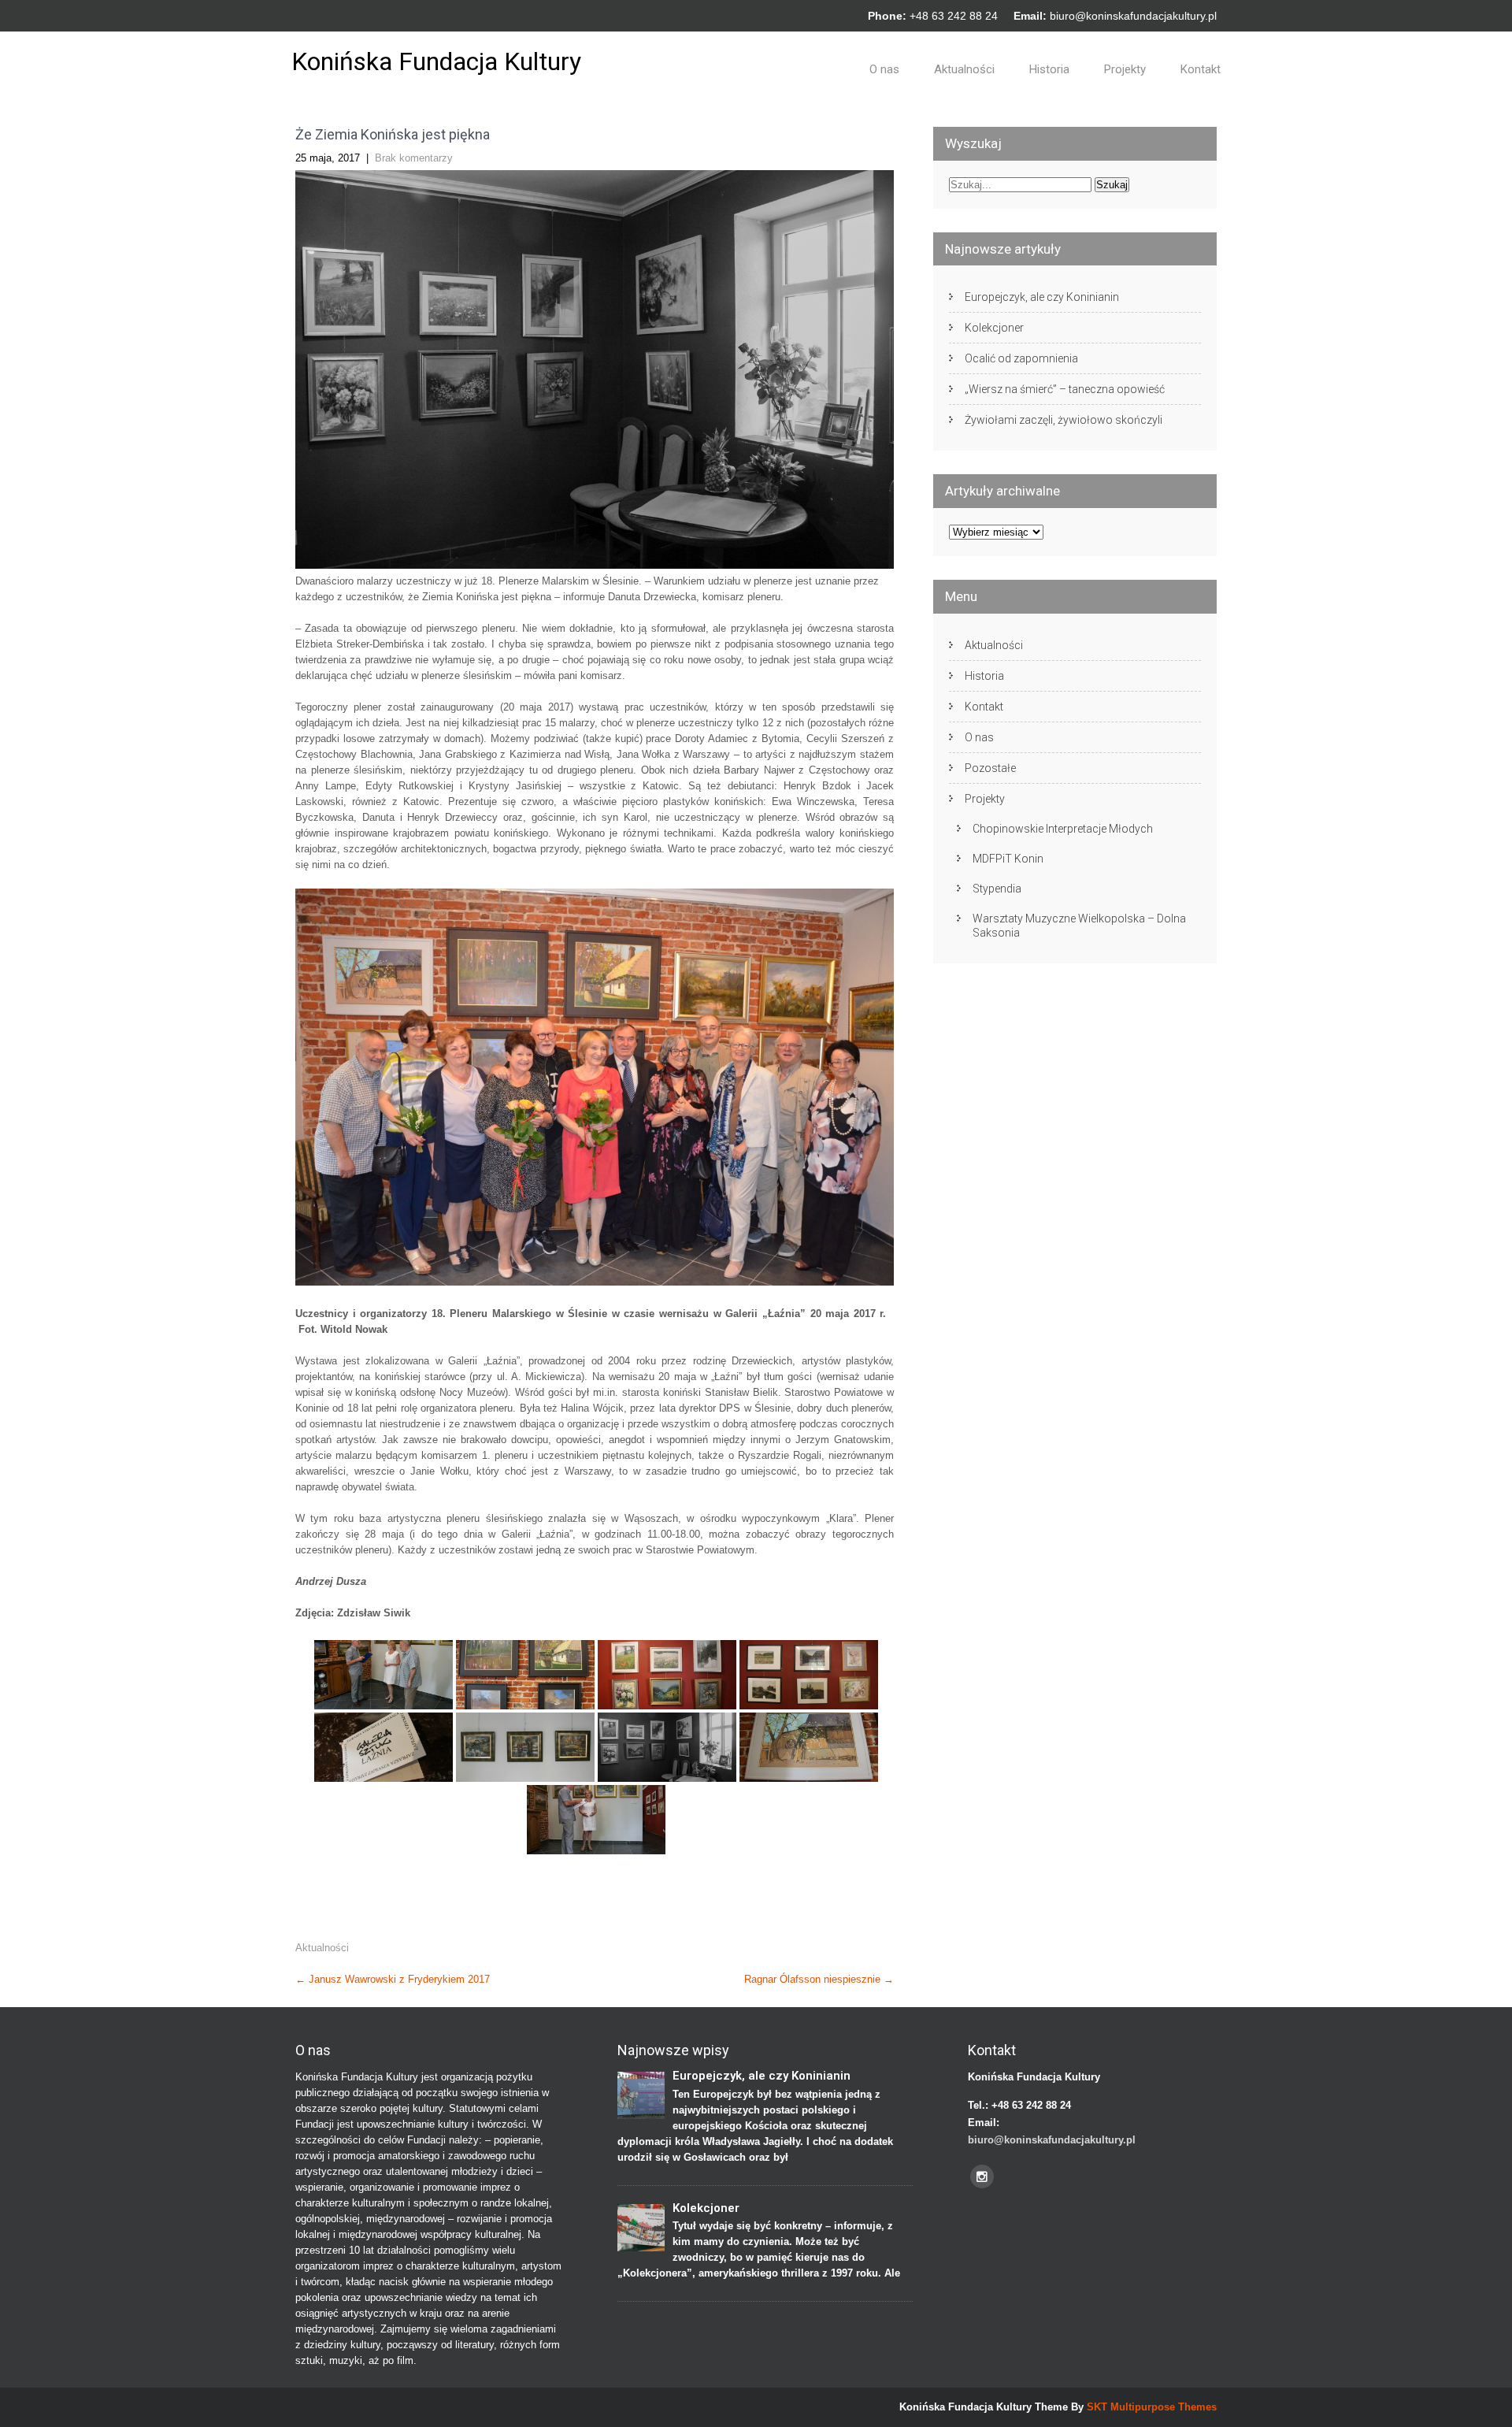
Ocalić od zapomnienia (1021, 358)
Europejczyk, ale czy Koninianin (1042, 297)
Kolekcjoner (994, 328)
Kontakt (1201, 69)
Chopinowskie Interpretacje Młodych (1063, 829)
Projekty (1125, 69)
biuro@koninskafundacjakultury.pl (1133, 16)
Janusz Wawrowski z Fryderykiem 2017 (393, 1979)
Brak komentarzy (414, 158)
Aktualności (964, 69)
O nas (884, 69)
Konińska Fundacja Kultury (436, 61)
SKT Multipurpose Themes (1152, 2407)
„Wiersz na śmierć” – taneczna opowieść (1065, 389)
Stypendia (997, 889)
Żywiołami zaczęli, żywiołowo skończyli (1064, 420)
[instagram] (982, 2177)
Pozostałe (990, 768)
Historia (1049, 69)
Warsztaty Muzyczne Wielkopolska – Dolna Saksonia (1079, 926)
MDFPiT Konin (1008, 859)
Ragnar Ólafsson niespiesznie (819, 1979)
